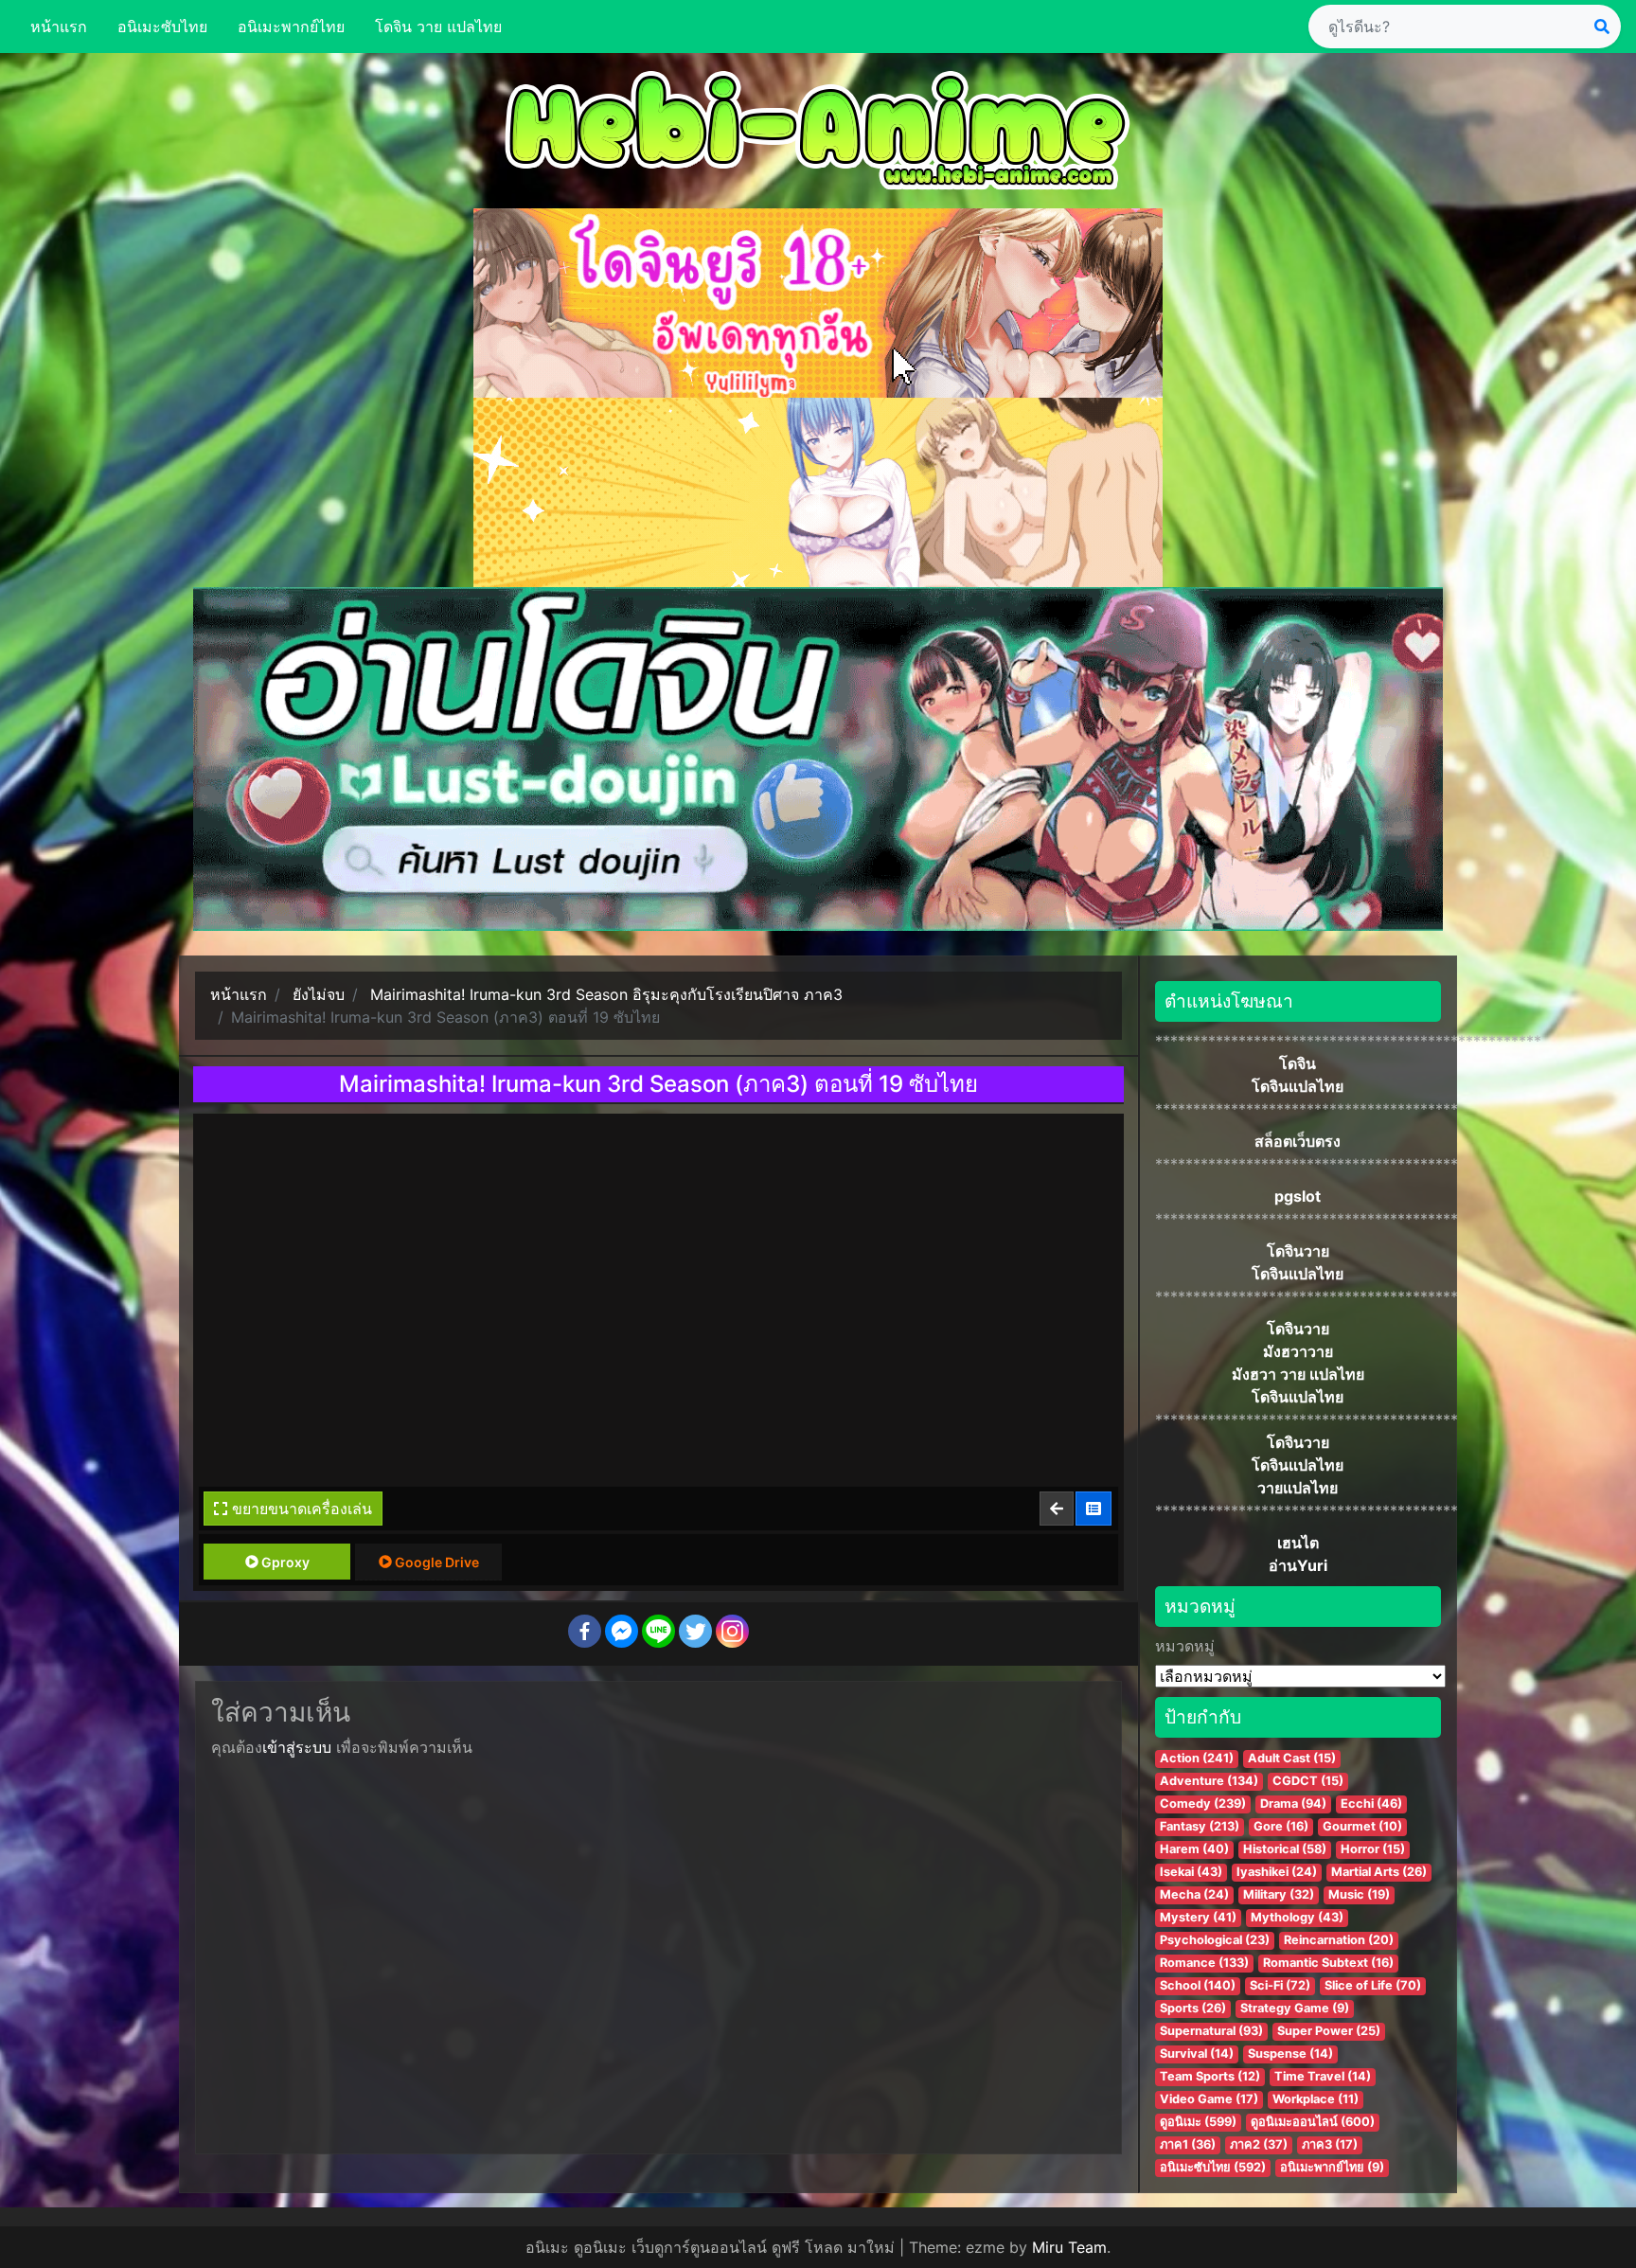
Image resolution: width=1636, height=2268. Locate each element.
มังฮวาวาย (1298, 1351)
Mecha (1194, 1894)
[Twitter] (695, 1631)
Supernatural (1211, 2031)
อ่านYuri (1298, 1565)
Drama (1293, 1804)
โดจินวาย (1298, 1251)
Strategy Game (1295, 2008)
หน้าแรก (59, 27)
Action (1197, 1758)
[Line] (658, 1631)
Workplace (1316, 2099)
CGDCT (1308, 1781)
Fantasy (1200, 1826)
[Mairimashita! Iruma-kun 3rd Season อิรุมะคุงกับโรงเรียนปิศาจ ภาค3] (1094, 1509)
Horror (1373, 1849)
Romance (1204, 1963)
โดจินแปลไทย (1298, 1086)
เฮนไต (1298, 1543)
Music (1359, 1894)
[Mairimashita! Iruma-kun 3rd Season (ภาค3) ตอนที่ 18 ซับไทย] (1058, 1509)
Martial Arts (1379, 1872)
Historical (1285, 1849)
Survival (1197, 2054)
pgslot (1298, 1196)
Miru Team (1069, 2247)
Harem (1194, 1849)
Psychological (1215, 1940)
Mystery (1198, 1917)
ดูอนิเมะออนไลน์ (1313, 2122)
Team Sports (1210, 2076)
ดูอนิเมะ (1198, 2122)
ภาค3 (1330, 2144)
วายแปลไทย (1298, 1488)
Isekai (1191, 1872)
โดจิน (1298, 1063)
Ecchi (1371, 1804)
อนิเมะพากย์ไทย (291, 27)
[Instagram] (732, 1631)
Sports (1193, 2008)
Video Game (1209, 2099)
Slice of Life (1373, 1985)
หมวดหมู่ (1185, 1646)
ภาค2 (1259, 2144)
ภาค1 (1188, 2144)
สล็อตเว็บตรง (1298, 1141)
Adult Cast (1292, 1758)
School (1198, 1985)
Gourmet (1362, 1826)
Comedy (1203, 1804)
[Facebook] (585, 1631)
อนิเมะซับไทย (162, 27)
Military (1279, 1894)
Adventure (1209, 1781)
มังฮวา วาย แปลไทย (1298, 1374)
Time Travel (1323, 2076)
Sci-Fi (1280, 1985)
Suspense (1290, 2054)
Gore (1281, 1826)
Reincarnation (1339, 1940)
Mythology (1297, 1917)
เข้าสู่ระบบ (297, 1747)
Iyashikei (1277, 1872)
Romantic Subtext (1328, 1963)
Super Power (1329, 2031)
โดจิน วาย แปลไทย (438, 27)
